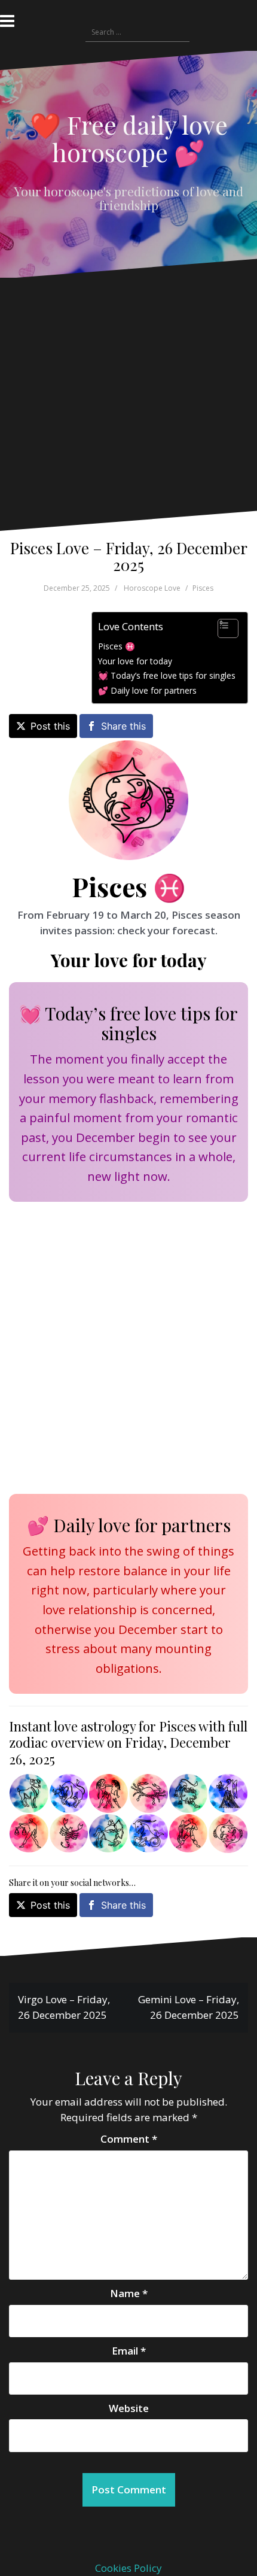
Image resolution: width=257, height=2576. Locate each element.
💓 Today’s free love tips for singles (167, 675)
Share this (123, 726)
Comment (129, 2139)
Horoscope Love (152, 588)
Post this (50, 726)
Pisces (203, 588)
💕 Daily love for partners (147, 690)
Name (129, 2293)
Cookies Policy (128, 2568)
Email (129, 2351)
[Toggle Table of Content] (222, 628)
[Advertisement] (125, 403)
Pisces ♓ (117, 646)
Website (129, 2408)
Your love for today (135, 661)
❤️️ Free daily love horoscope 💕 (129, 138)
